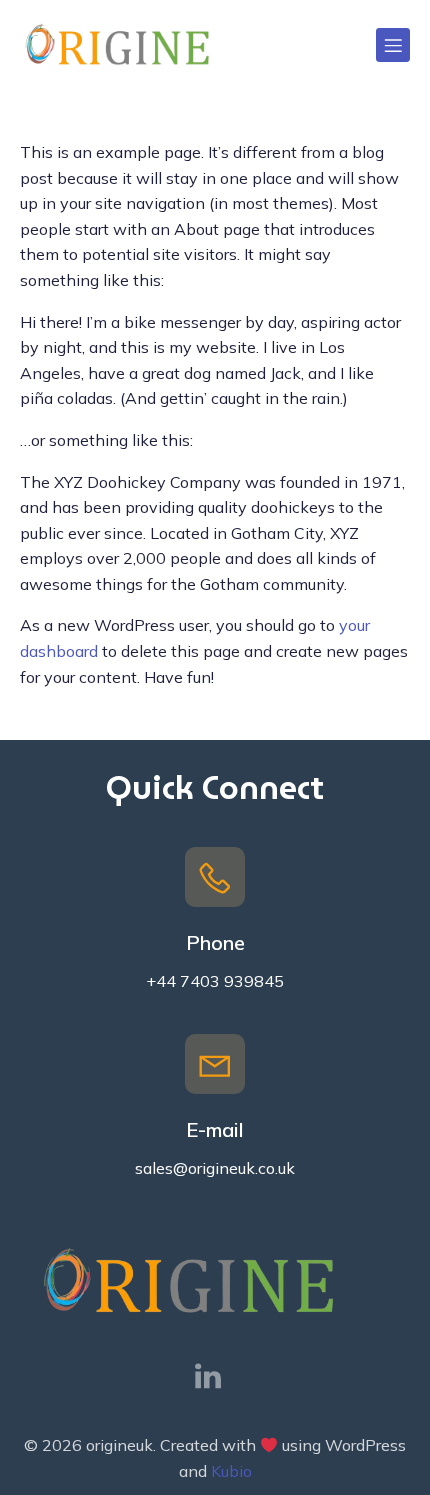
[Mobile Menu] (393, 45)
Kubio (231, 1471)
